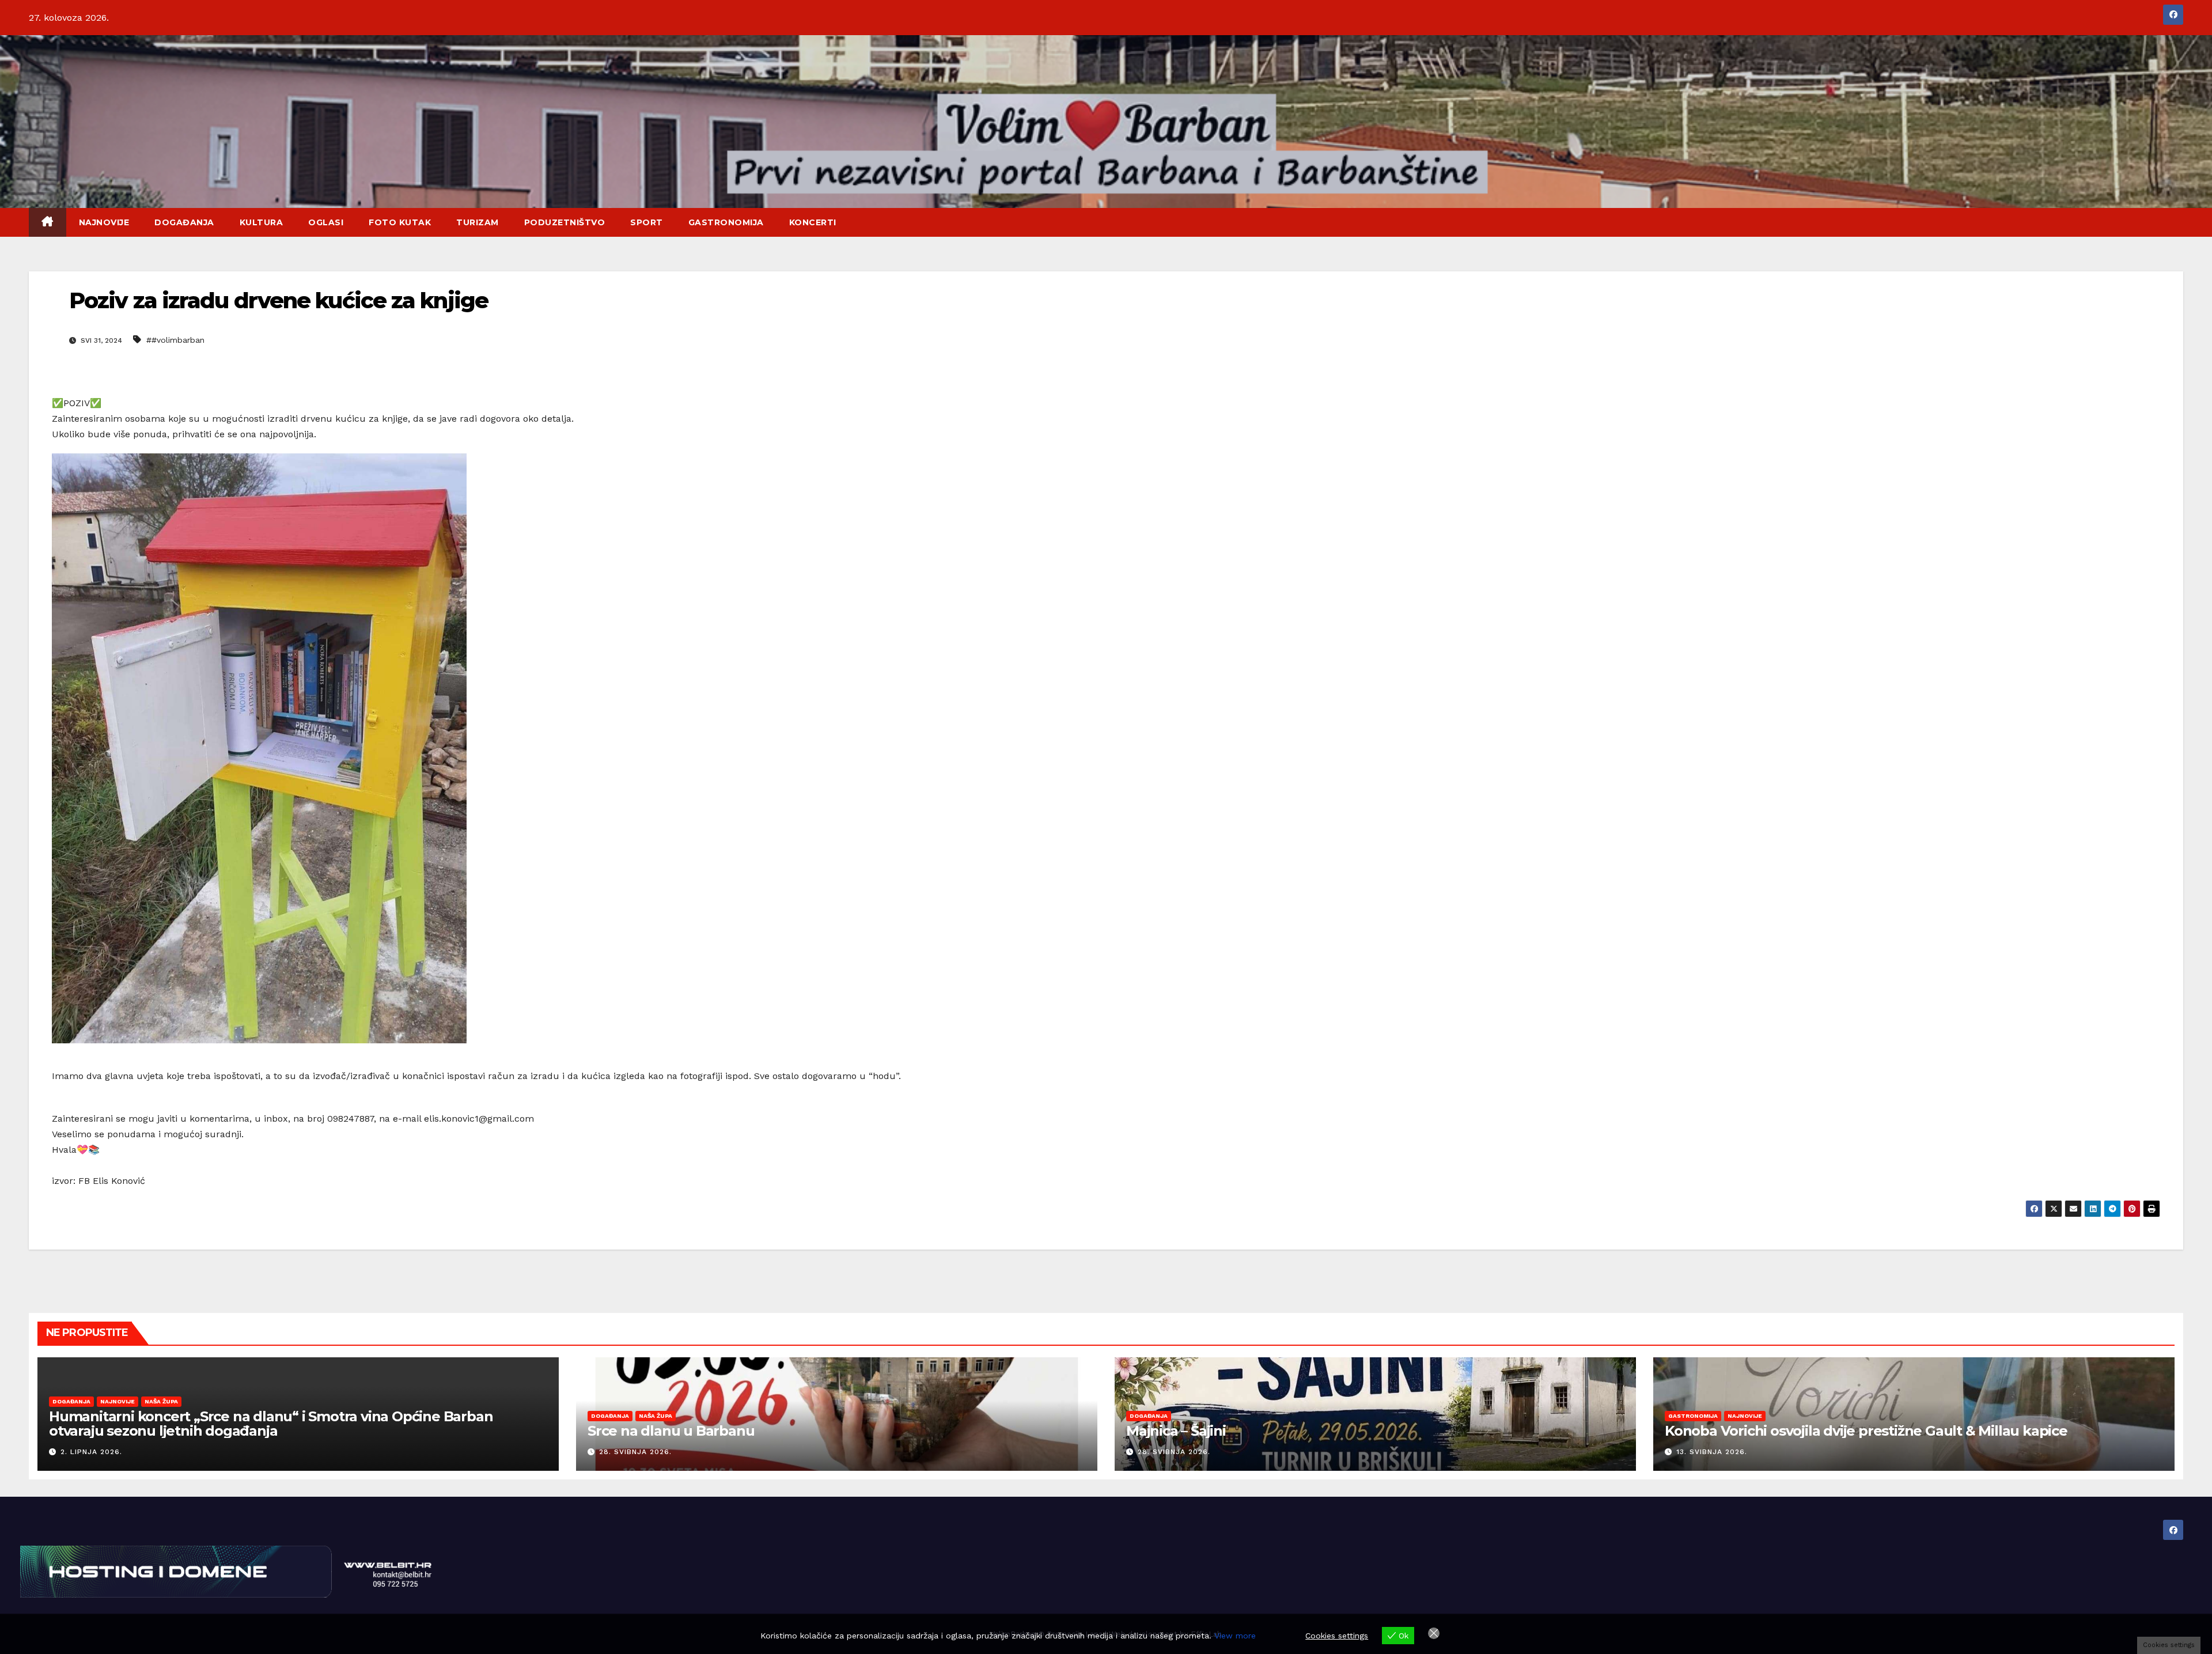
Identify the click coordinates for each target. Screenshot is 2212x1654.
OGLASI (326, 222)
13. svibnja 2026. (1712, 1452)
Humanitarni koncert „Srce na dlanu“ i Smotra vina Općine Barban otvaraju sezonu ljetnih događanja (271, 1424)
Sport (647, 222)
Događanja (184, 222)
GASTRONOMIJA (726, 222)
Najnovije (104, 222)
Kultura (262, 222)
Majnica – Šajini (1176, 1431)
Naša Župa (161, 1401)
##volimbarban (175, 340)
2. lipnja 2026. (91, 1452)
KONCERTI (813, 222)
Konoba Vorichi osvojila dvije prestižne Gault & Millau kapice (1866, 1431)
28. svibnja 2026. (635, 1452)
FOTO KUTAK (400, 222)
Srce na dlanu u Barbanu (671, 1431)
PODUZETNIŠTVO (565, 222)
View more (1235, 1636)
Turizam (478, 222)
